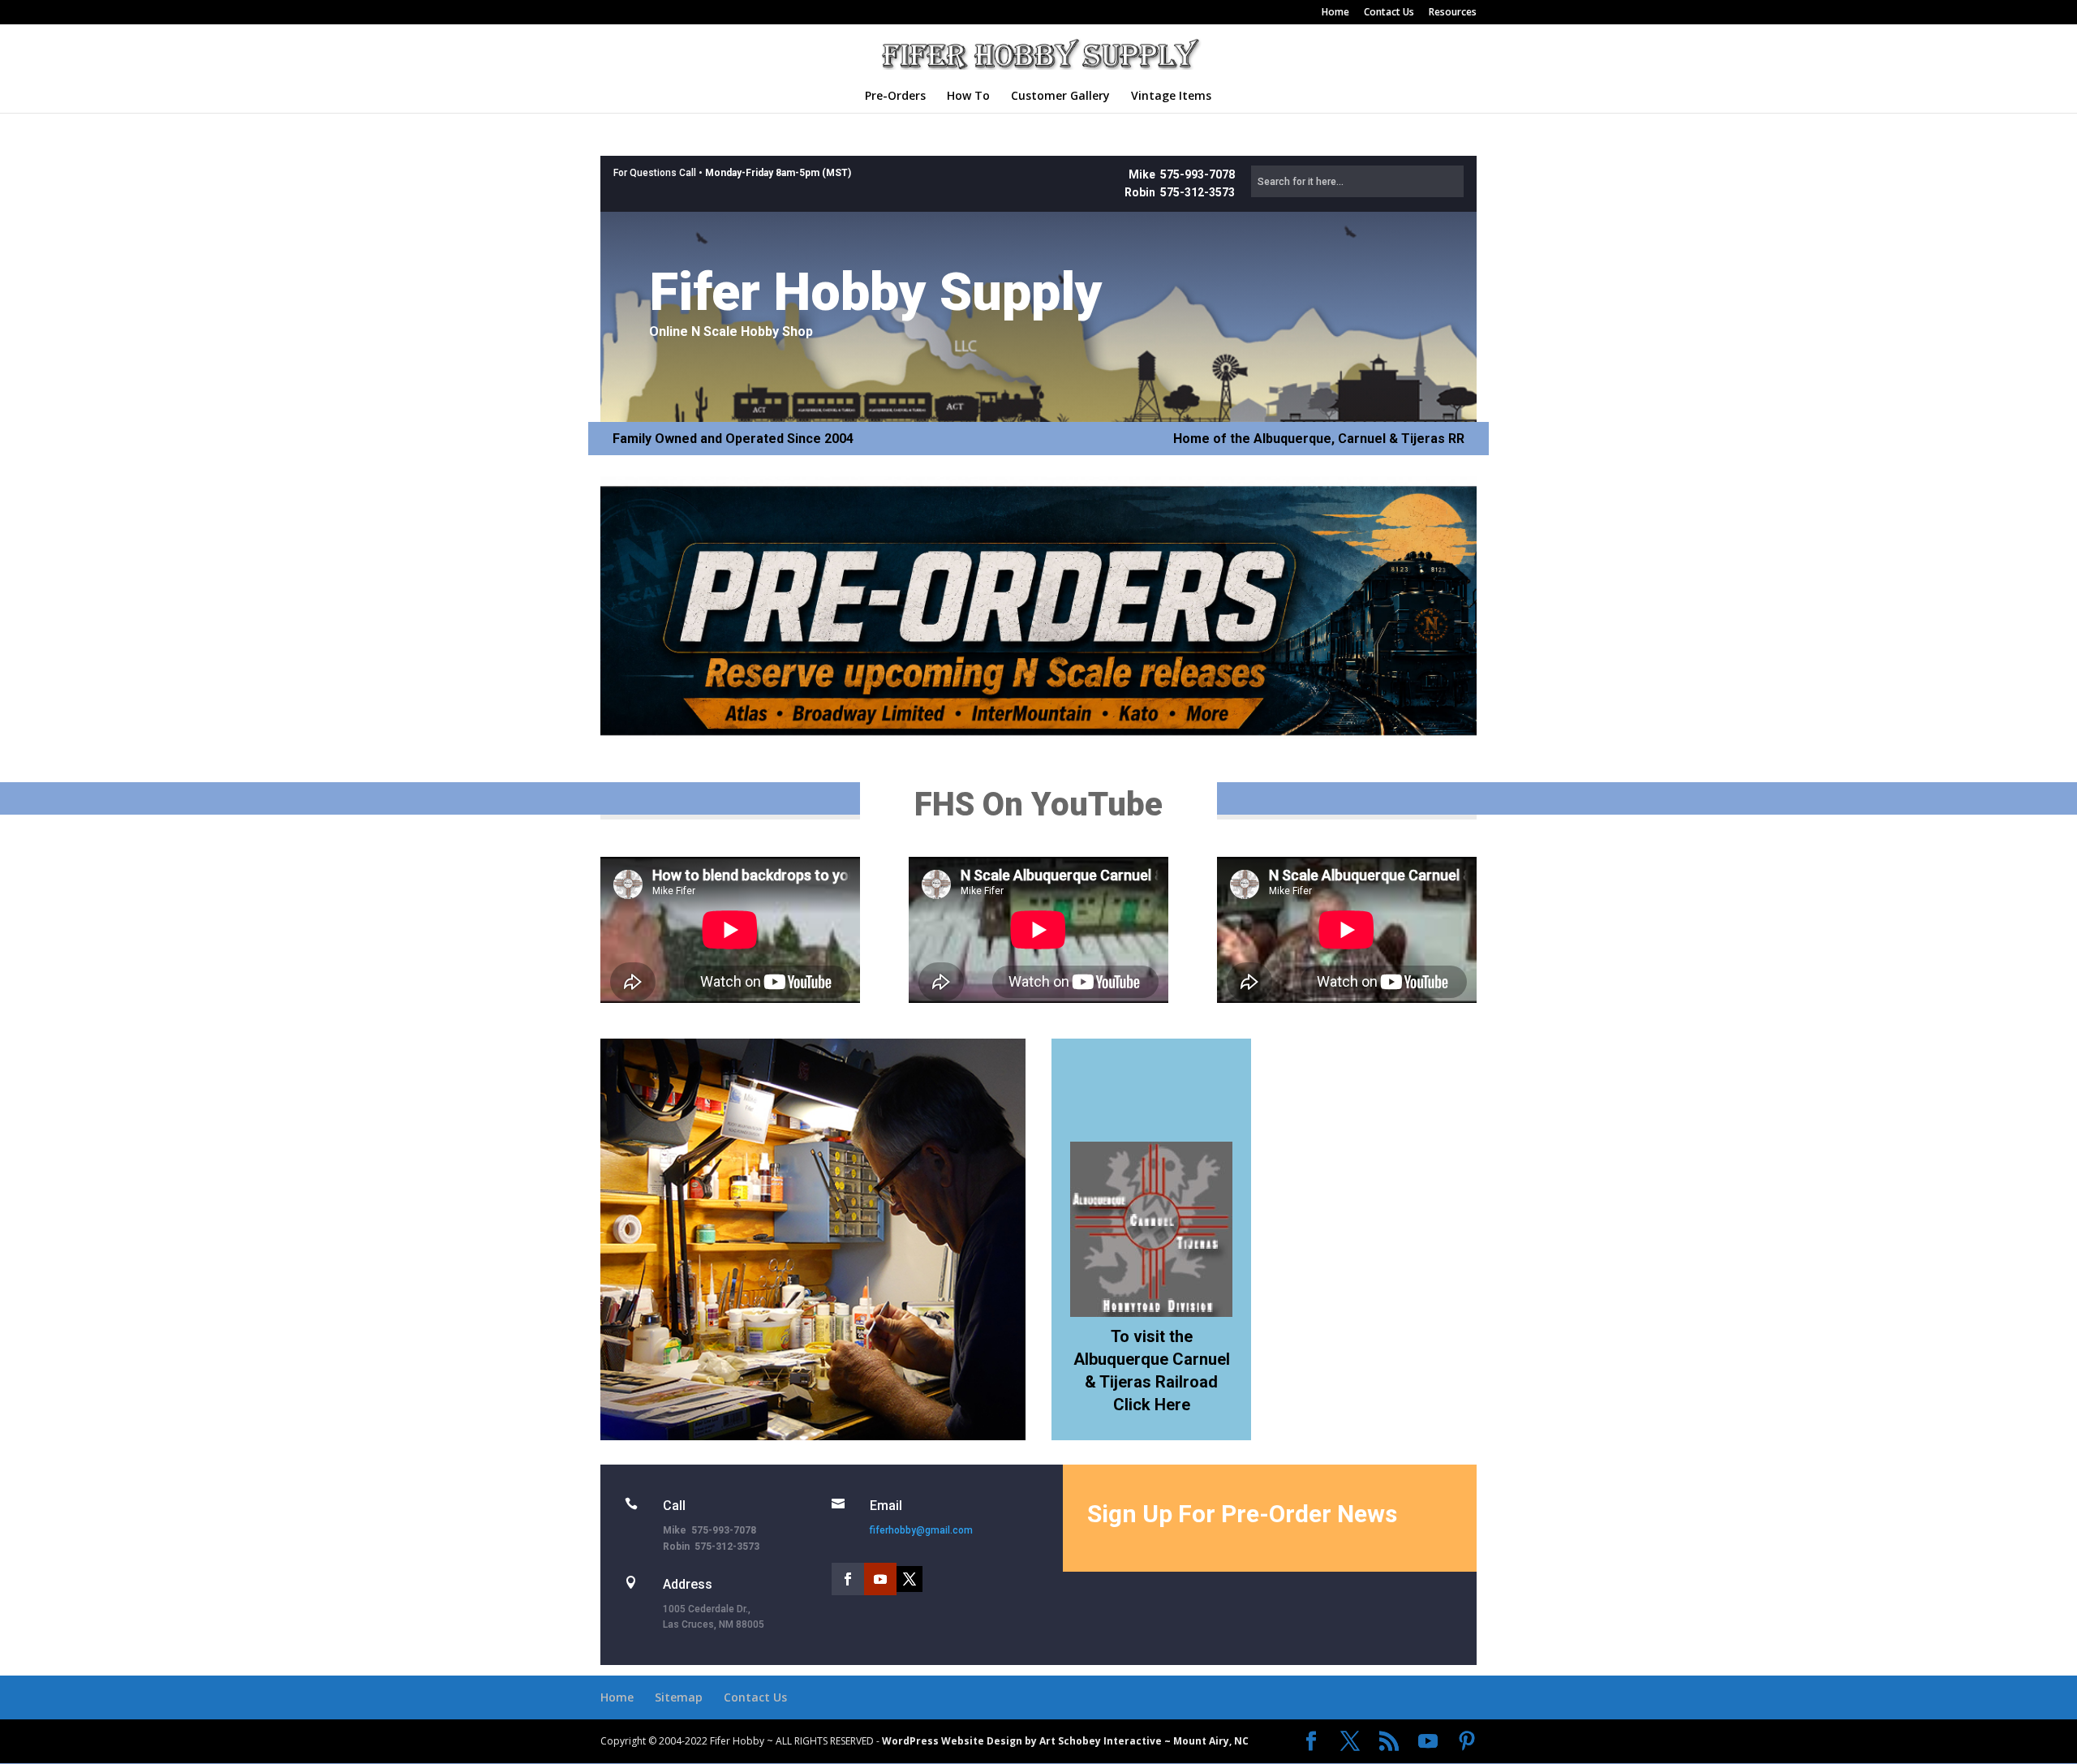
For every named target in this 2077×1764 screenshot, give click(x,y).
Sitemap (679, 1697)
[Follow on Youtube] (880, 1579)
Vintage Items (1171, 97)
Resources (1453, 13)
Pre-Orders (895, 97)
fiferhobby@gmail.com (921, 1530)
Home (1335, 13)
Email (886, 1506)
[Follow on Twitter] (909, 1579)
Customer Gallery (1060, 97)
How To (968, 97)
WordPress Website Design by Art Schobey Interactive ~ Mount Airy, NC (1065, 1741)
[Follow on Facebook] (848, 1579)
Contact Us (1389, 13)
